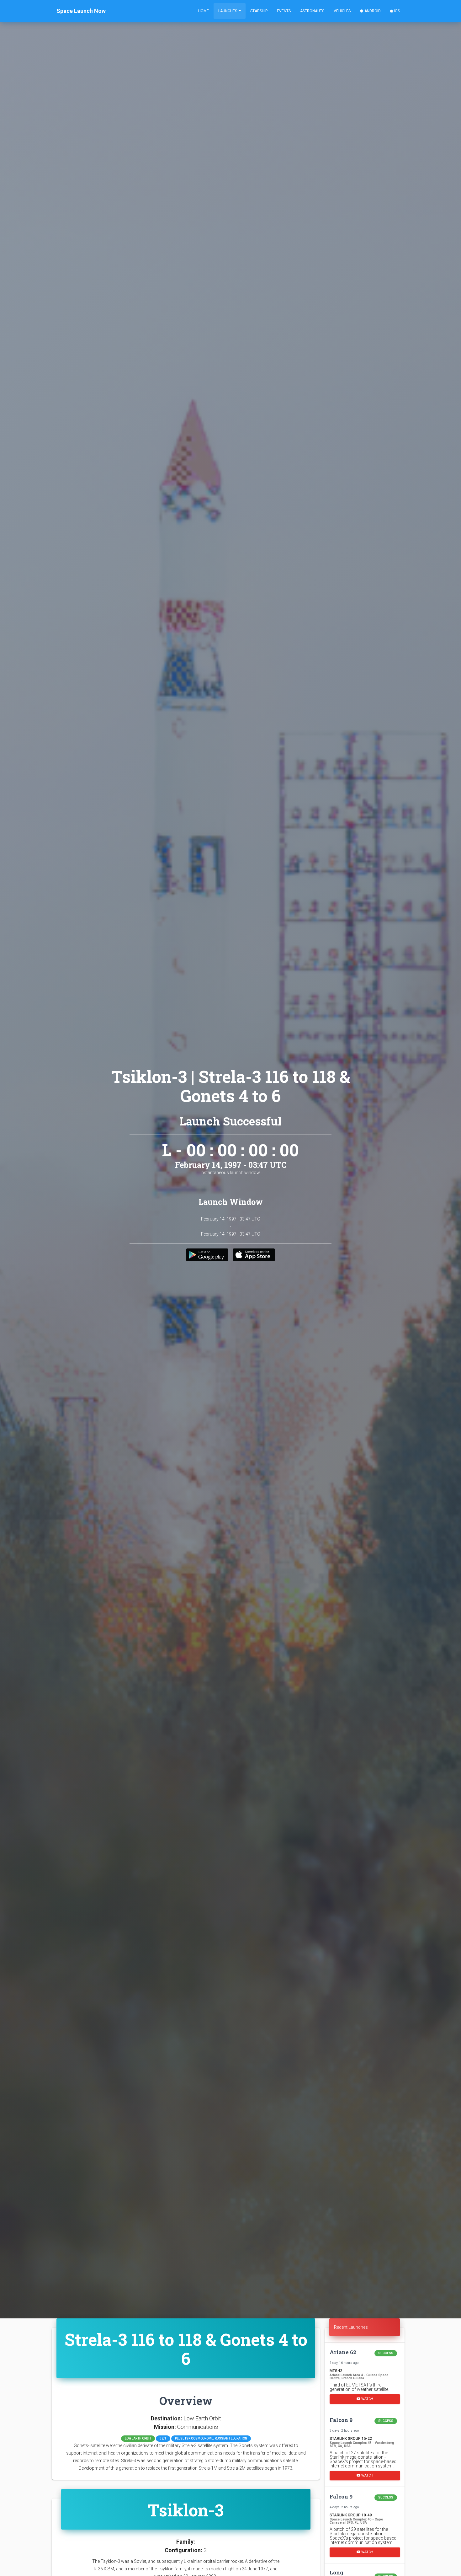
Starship (259, 11)
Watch (367, 2399)
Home (204, 11)
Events (284, 11)
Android (372, 11)
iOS (396, 11)
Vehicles (342, 11)
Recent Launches (351, 2327)
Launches (228, 11)
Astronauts (312, 11)
